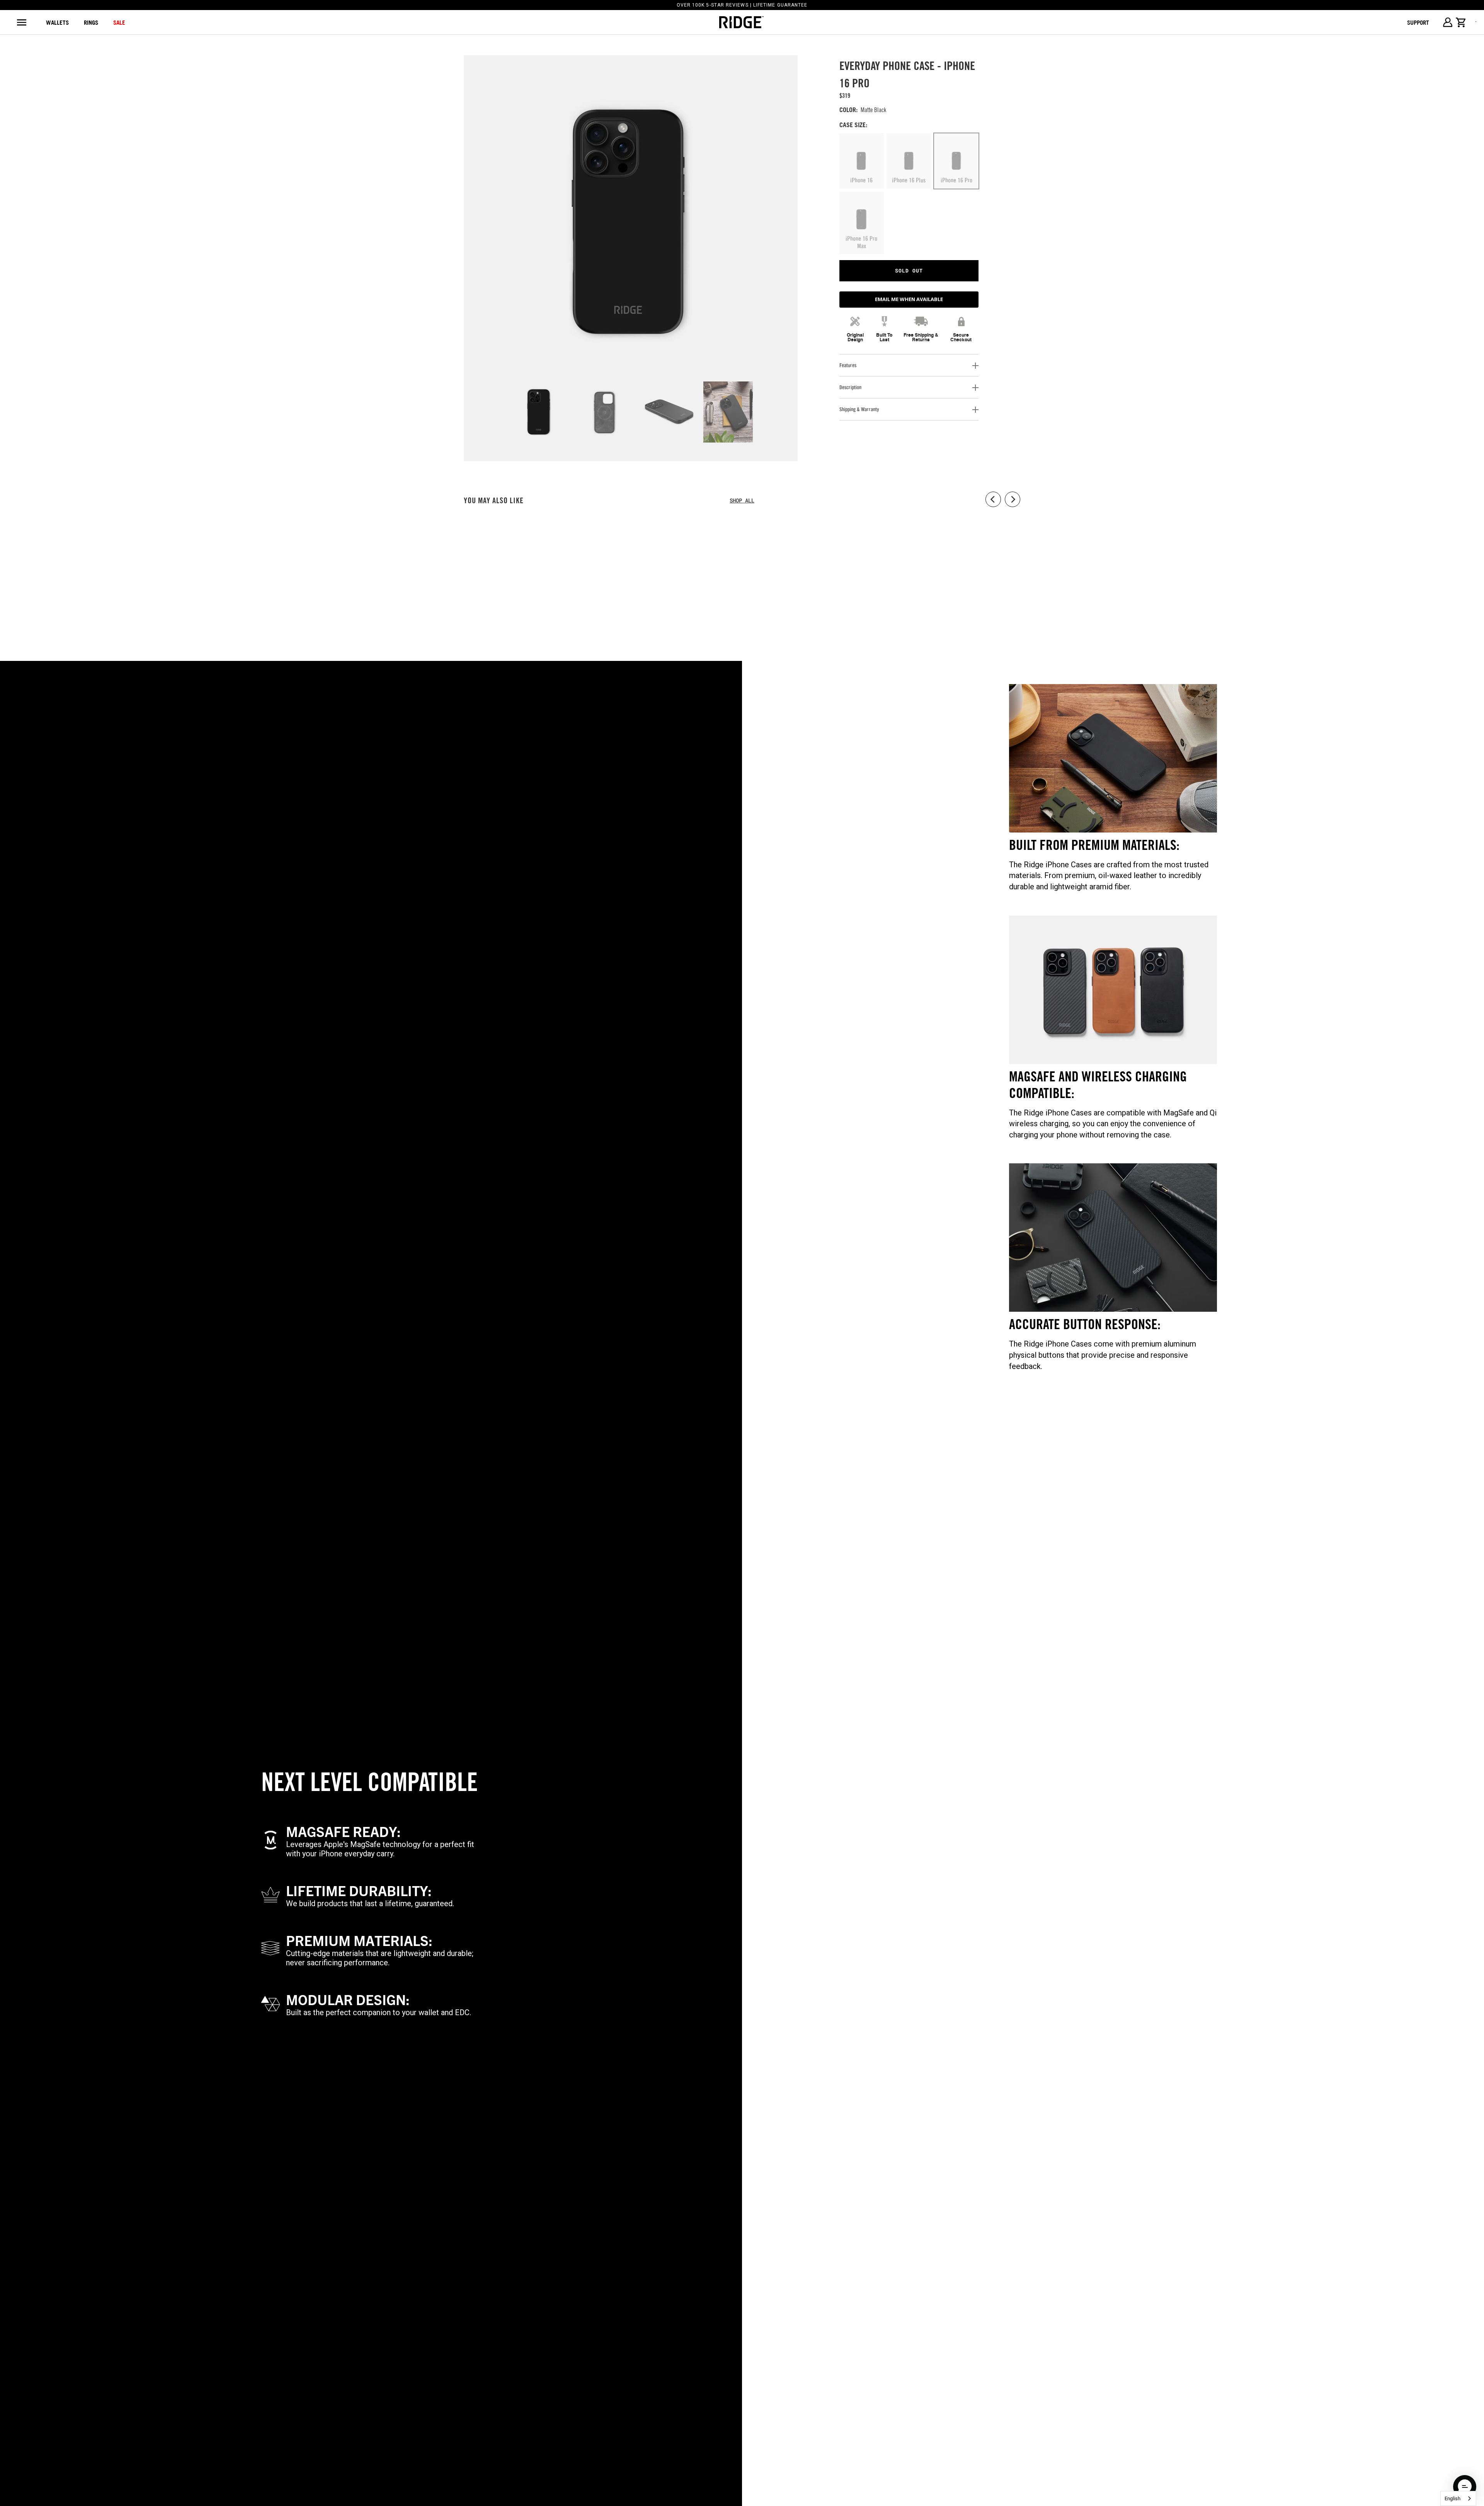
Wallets (57, 22)
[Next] (777, 243)
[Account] (1447, 22)
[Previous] (465, 243)
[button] (1465, 2487)
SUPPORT (1418, 22)
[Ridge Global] (741, 22)
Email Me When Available (909, 299)
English (1453, 2498)
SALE (119, 22)
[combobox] (1458, 2498)
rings (91, 22)
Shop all (742, 500)
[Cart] (1461, 22)
